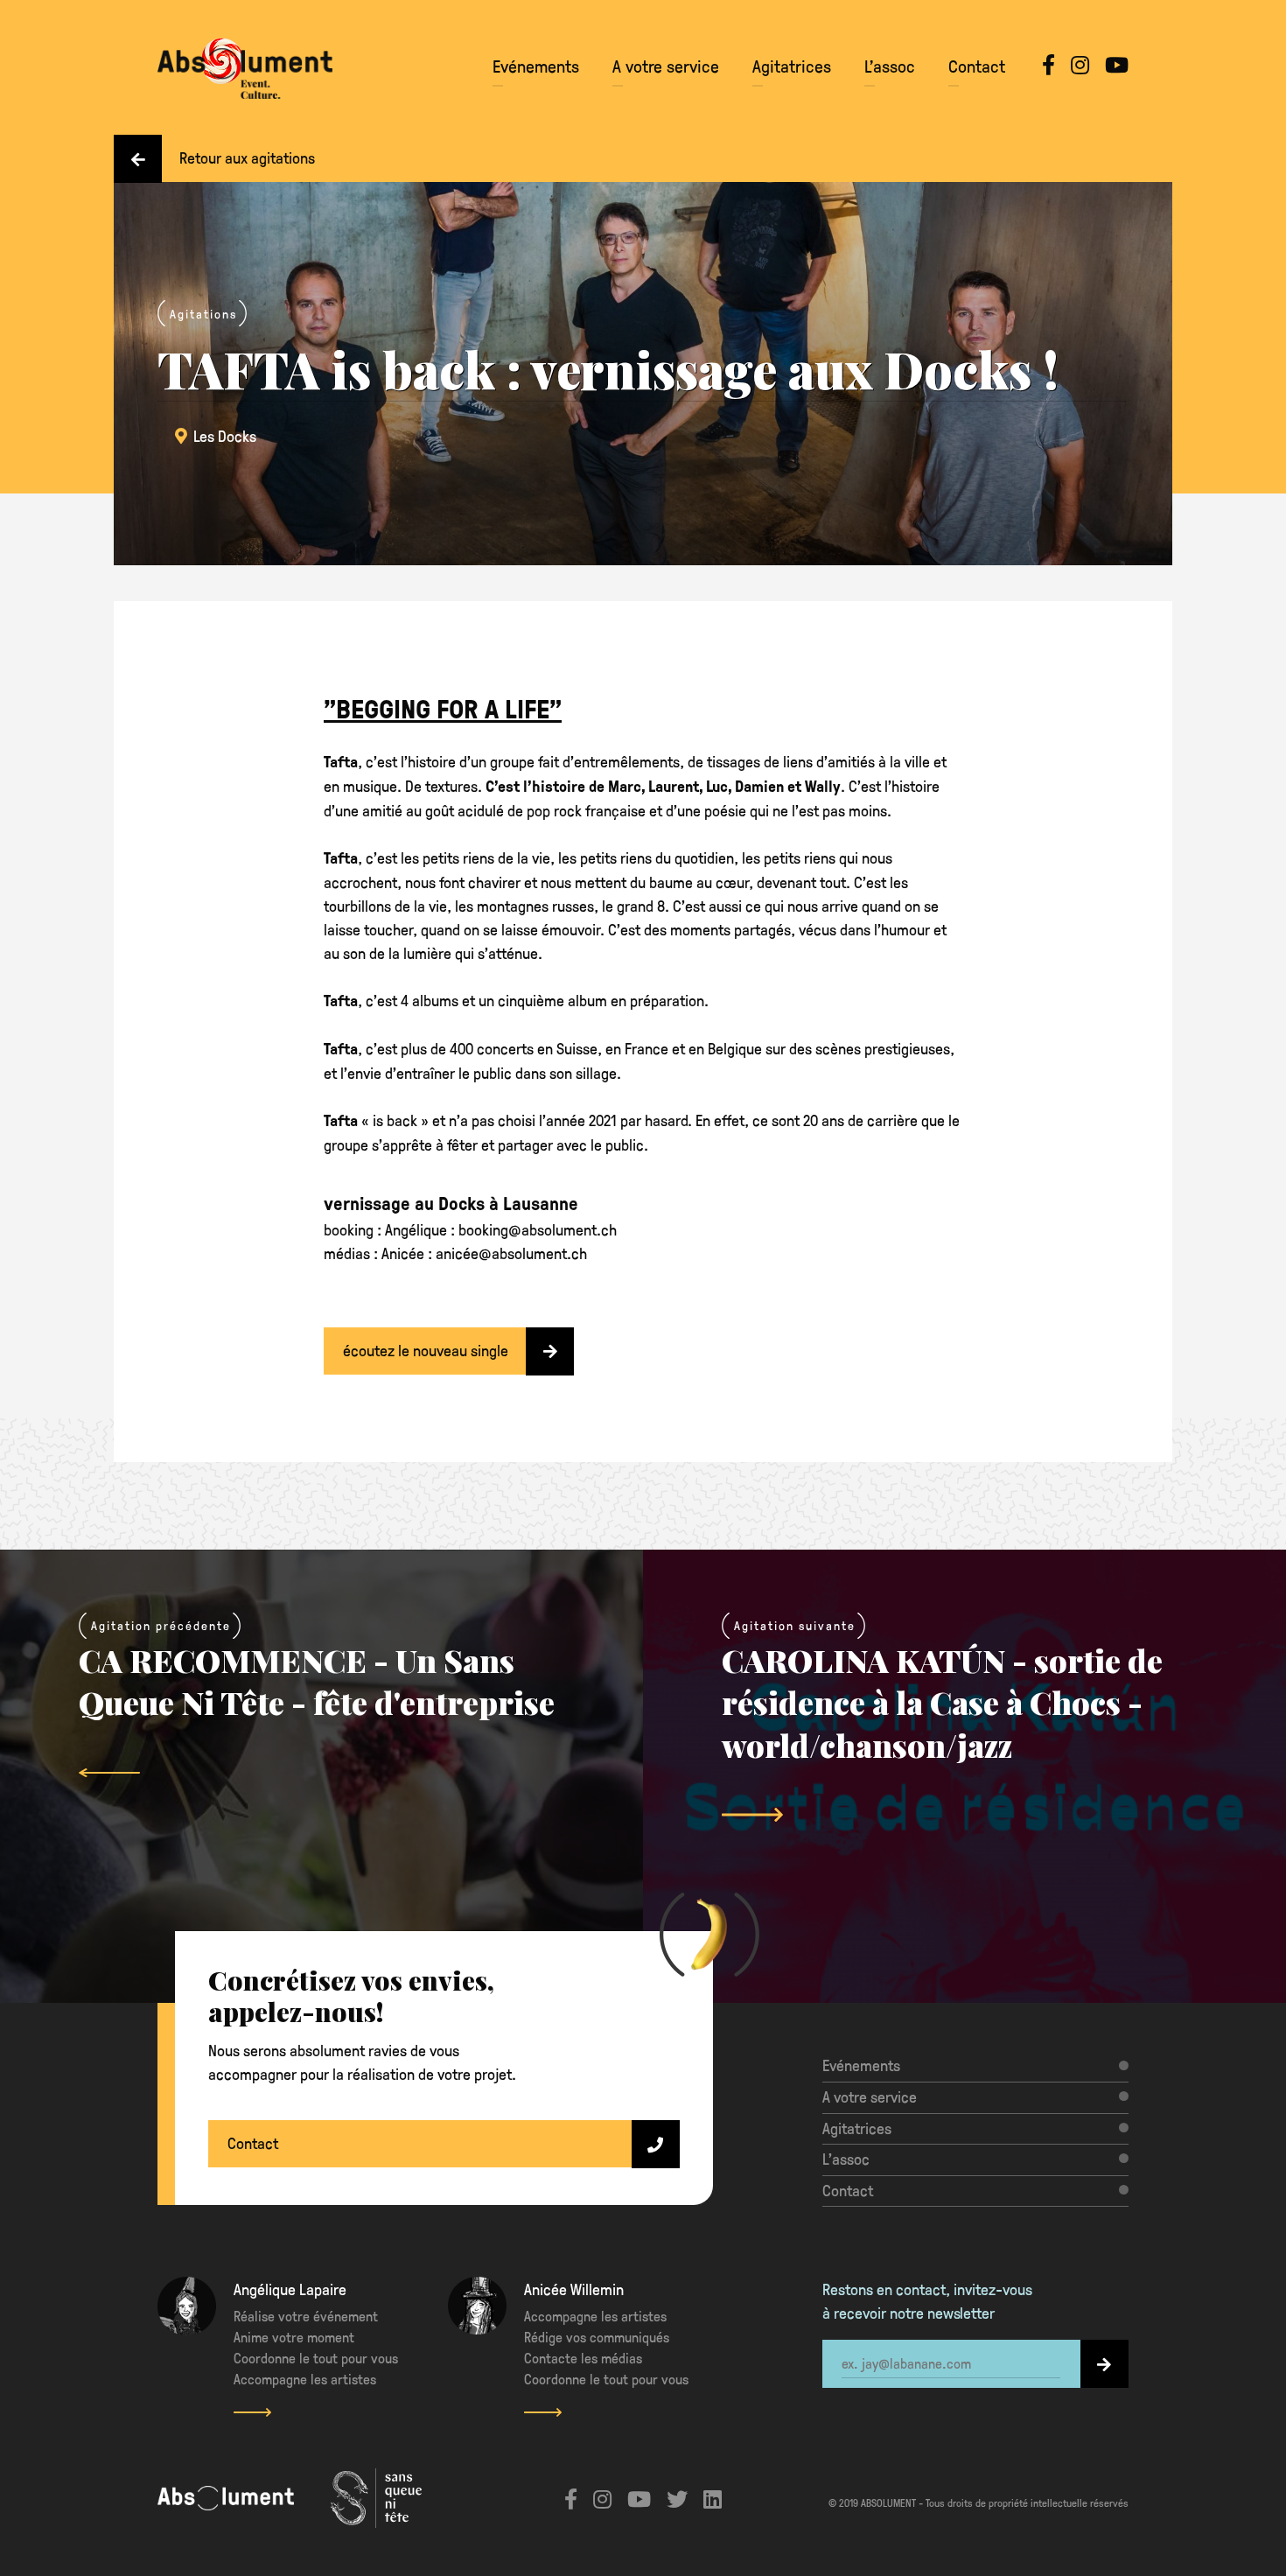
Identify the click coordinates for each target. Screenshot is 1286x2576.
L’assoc (890, 66)
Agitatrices (792, 66)
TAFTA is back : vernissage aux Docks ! (608, 368)
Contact (977, 66)
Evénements (536, 66)
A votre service (666, 66)
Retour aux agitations (247, 157)
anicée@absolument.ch (511, 1253)
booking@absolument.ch (538, 1229)
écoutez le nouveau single (426, 1350)
